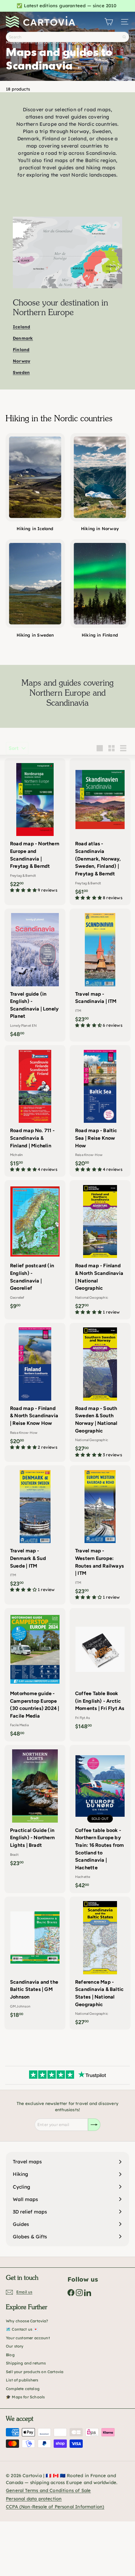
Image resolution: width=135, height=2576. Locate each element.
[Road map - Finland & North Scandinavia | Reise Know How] (35, 1389)
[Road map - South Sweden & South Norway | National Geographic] (100, 1393)
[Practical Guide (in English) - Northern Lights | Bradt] (35, 1808)
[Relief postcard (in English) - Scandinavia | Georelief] (35, 1247)
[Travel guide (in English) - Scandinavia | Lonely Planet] (35, 975)
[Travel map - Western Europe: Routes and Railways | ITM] (100, 1535)
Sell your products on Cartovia (35, 2372)
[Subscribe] (94, 2125)
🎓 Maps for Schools (25, 2397)
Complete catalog (23, 2389)
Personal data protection (34, 2499)
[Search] (124, 37)
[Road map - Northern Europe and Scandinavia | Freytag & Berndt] (35, 828)
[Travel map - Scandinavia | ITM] (100, 971)
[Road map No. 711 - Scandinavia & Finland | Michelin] (35, 1111)
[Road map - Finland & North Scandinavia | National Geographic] (100, 1250)
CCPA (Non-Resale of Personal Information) (55, 2507)
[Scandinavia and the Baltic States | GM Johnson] (35, 1959)
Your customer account (28, 2338)
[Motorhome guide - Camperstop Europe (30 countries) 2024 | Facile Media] (35, 1675)
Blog (10, 2355)
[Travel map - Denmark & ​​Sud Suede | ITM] (35, 1531)
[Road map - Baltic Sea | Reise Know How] (100, 1111)
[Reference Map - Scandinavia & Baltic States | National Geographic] (100, 1963)
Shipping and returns (26, 2363)
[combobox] (67, 37)
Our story (15, 2346)
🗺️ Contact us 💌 (22, 2329)
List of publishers (22, 2380)
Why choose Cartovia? (27, 2321)
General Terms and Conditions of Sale (48, 2490)
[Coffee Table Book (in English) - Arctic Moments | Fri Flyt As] (100, 1671)
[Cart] (109, 22)
